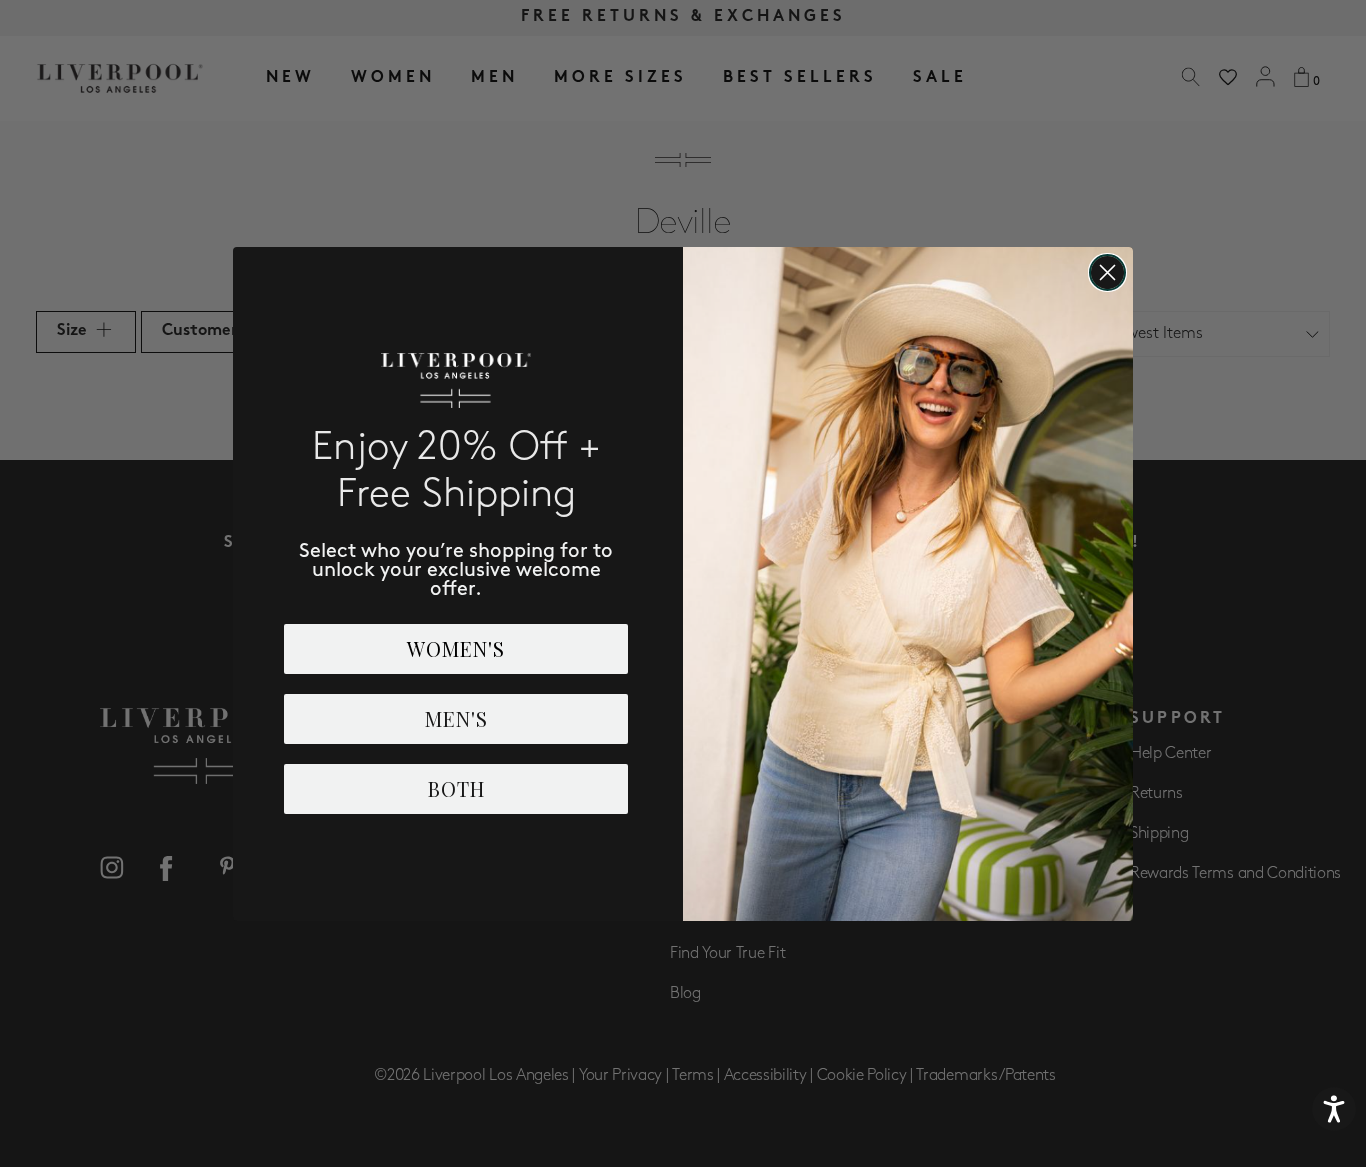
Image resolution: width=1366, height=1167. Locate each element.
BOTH (456, 788)
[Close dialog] (1107, 272)
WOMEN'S (456, 648)
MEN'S (456, 718)
